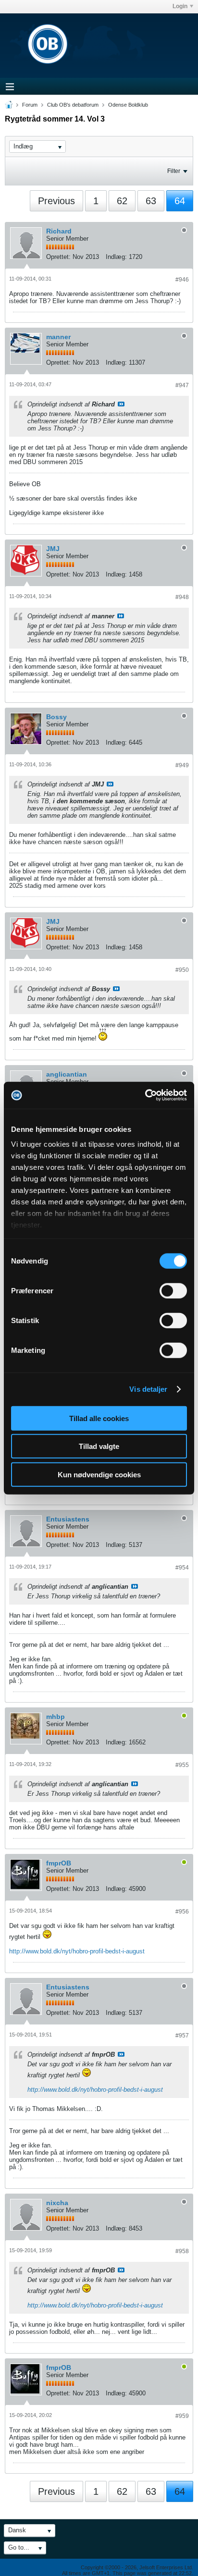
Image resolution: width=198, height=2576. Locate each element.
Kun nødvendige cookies (99, 1474)
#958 (182, 2251)
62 (122, 201)
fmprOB (59, 1863)
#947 (182, 385)
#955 (182, 1765)
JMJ (53, 549)
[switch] (173, 1290)
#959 (182, 2416)
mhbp (56, 1717)
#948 (182, 597)
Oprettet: (58, 257)
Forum (30, 105)
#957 (182, 2036)
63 (151, 201)
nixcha (57, 2203)
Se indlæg (121, 404)
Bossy (56, 717)
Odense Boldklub (128, 105)
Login (180, 6)
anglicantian (67, 1074)
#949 (182, 765)
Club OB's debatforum (73, 105)
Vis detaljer (148, 1389)
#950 (182, 970)
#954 (182, 1568)
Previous (56, 201)
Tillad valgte (99, 1446)
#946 (182, 280)
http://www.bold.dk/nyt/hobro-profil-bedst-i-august (77, 1951)
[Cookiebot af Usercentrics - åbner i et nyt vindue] (145, 1095)
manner (58, 337)
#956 (182, 1912)
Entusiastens (68, 1519)
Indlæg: (116, 257)
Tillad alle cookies (99, 1418)
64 (180, 201)
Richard (59, 231)
